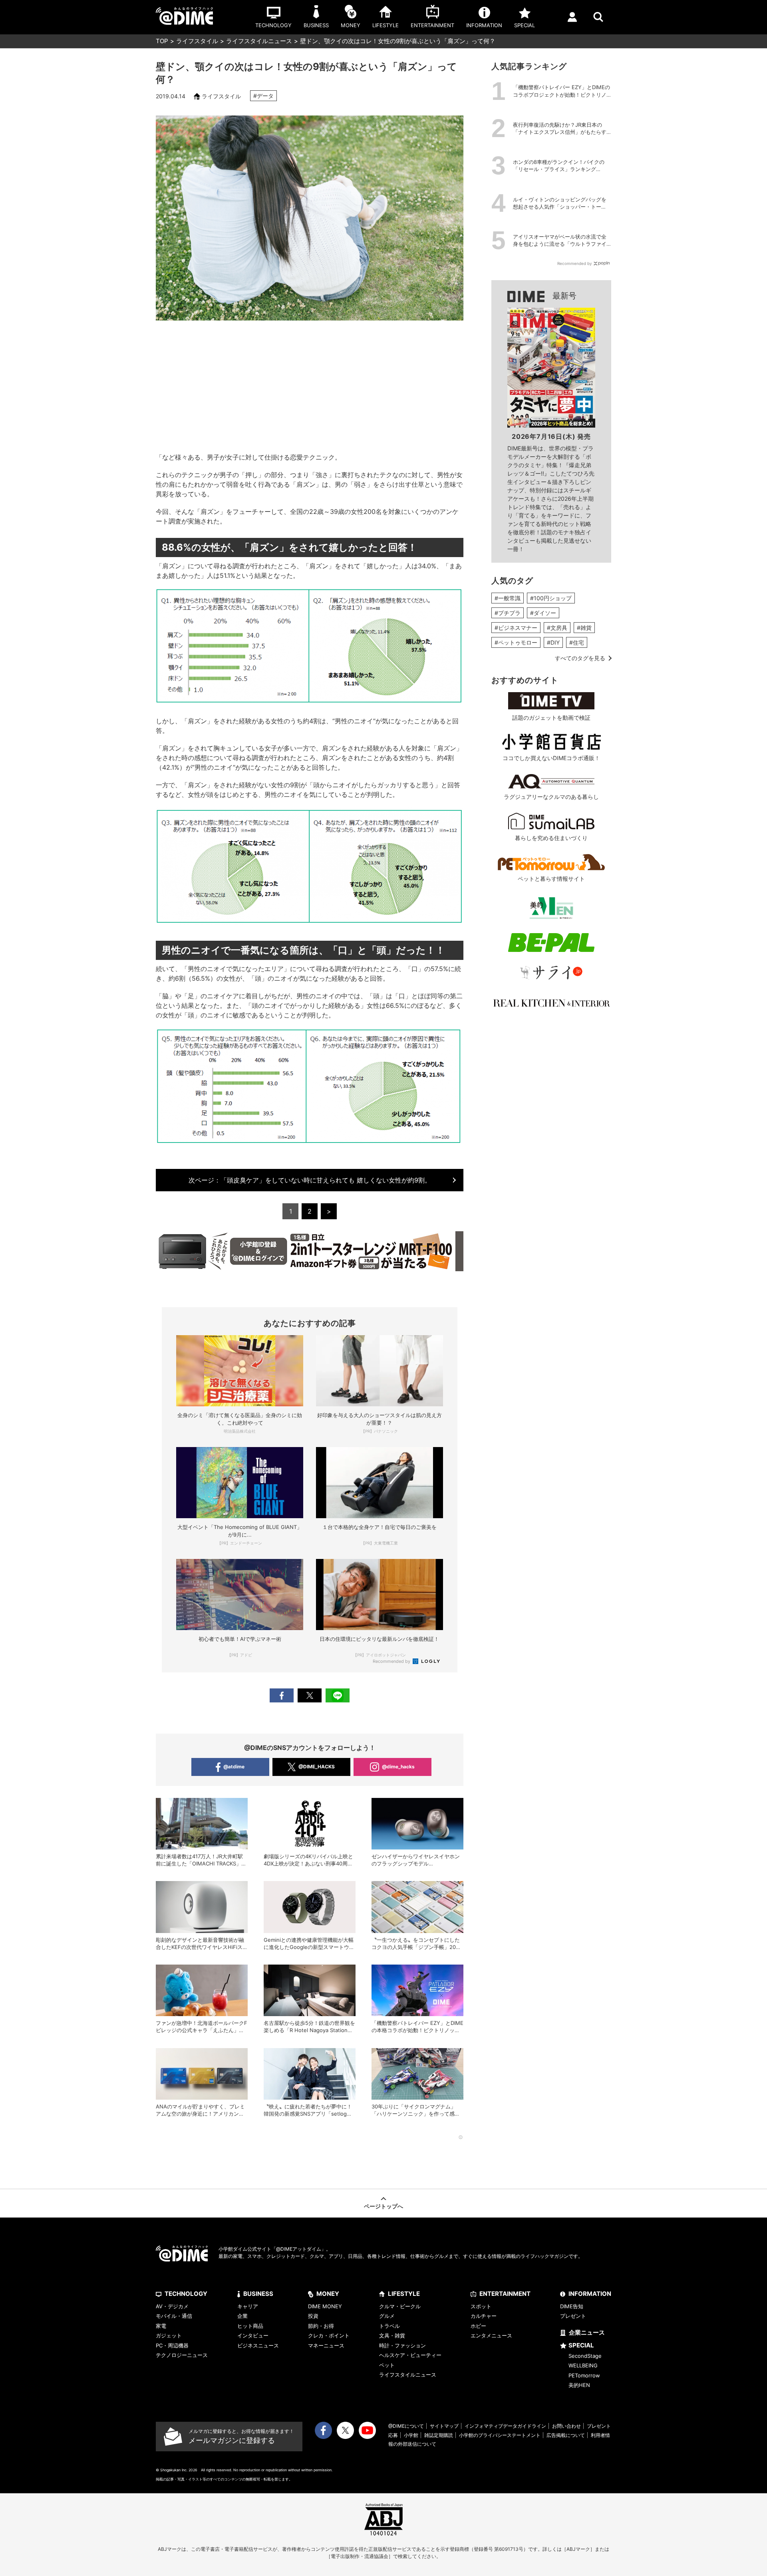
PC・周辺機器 (172, 2345)
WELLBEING (583, 2365)
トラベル (389, 2326)
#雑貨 (584, 628)
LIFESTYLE (404, 2294)
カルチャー (484, 2316)
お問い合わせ (566, 2426)
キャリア (248, 2306)
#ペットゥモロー (516, 642)
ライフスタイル (197, 41)
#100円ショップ (551, 598)
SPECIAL (581, 2345)
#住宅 (577, 642)
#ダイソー (543, 613)
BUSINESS (258, 2294)
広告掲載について (566, 2435)
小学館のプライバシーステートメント (500, 2435)
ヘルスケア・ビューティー (410, 2355)
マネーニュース (326, 2345)
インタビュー (253, 2335)
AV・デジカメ (172, 2306)
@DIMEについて (406, 2426)
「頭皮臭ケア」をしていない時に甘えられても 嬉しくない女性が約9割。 (310, 1180)
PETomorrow (584, 2375)
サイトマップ (444, 2426)
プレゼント (573, 2316)
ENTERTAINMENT (505, 2294)
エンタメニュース (491, 2335)
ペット (387, 2365)
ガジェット (169, 2335)
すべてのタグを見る (580, 658)
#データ (263, 96)
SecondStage (585, 2356)
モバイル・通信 (174, 2316)
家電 (161, 2326)
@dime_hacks (398, 1767)
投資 (313, 2316)
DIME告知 (572, 2306)
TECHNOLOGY (186, 2294)
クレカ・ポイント (329, 2335)
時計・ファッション (402, 2345)
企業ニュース (587, 2332)
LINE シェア (338, 1695)
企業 (242, 2316)
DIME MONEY (325, 2306)
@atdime (234, 1767)
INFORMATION (590, 2294)
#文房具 (557, 628)
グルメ (387, 2316)
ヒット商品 (250, 2326)
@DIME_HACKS (317, 1767)
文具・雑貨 (392, 2335)
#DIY (553, 642)
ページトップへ (383, 2206)
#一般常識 (508, 598)
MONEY (328, 2294)
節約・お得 (321, 2326)
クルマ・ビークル (400, 2306)
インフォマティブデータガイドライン (505, 2426)
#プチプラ (508, 613)
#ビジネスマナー (516, 628)
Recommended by (392, 1661)
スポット (481, 2306)
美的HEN (579, 2385)
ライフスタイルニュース (259, 41)
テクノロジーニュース (182, 2355)
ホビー (478, 2326)
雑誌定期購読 (439, 2435)
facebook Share (282, 1695)
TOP (162, 41)
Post (310, 1695)
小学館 (411, 2435)
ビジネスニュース (258, 2345)
